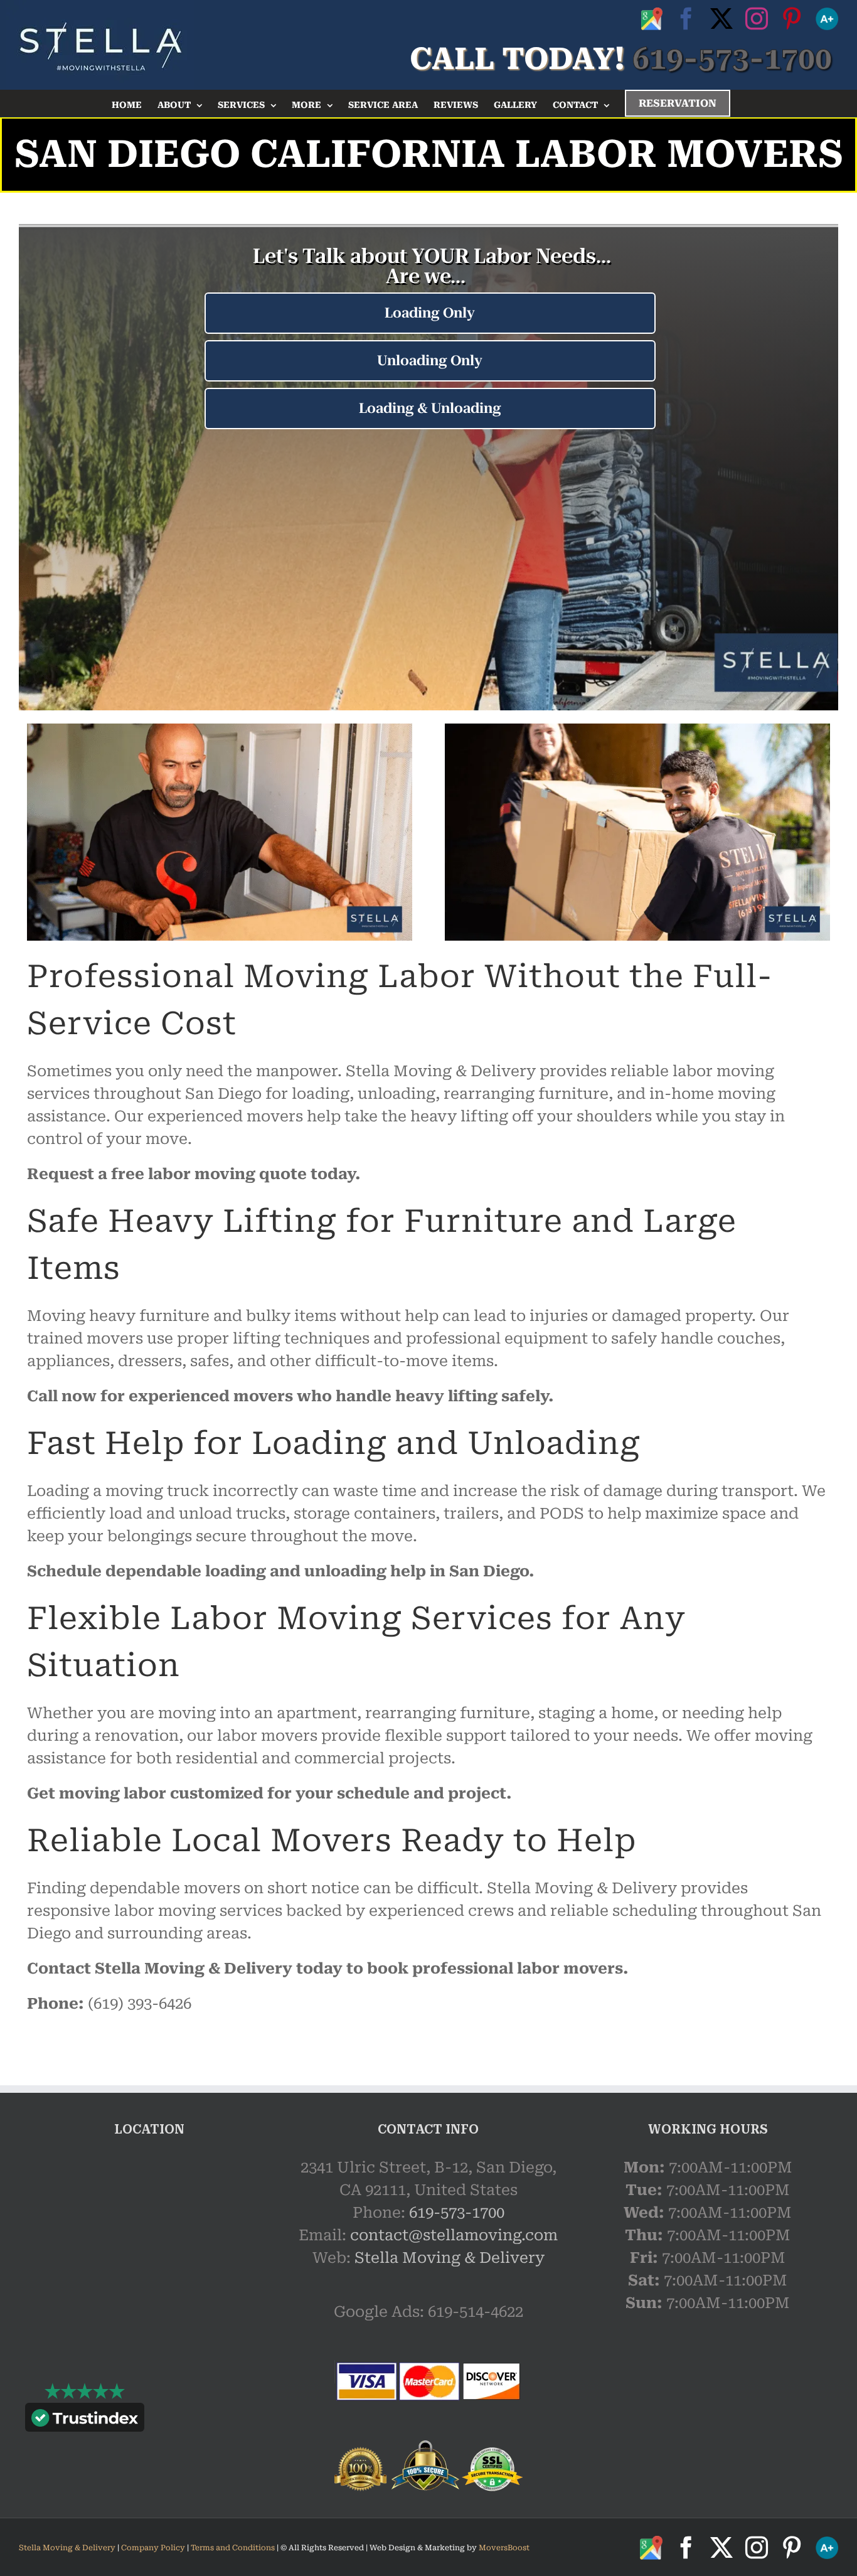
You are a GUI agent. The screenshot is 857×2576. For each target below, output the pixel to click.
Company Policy (152, 2548)
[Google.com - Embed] (149, 2250)
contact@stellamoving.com (454, 2235)
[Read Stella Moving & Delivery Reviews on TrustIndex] (85, 2420)
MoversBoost (504, 2548)
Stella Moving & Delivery (450, 2258)
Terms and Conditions (233, 2548)
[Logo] (100, 45)
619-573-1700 (457, 2213)
